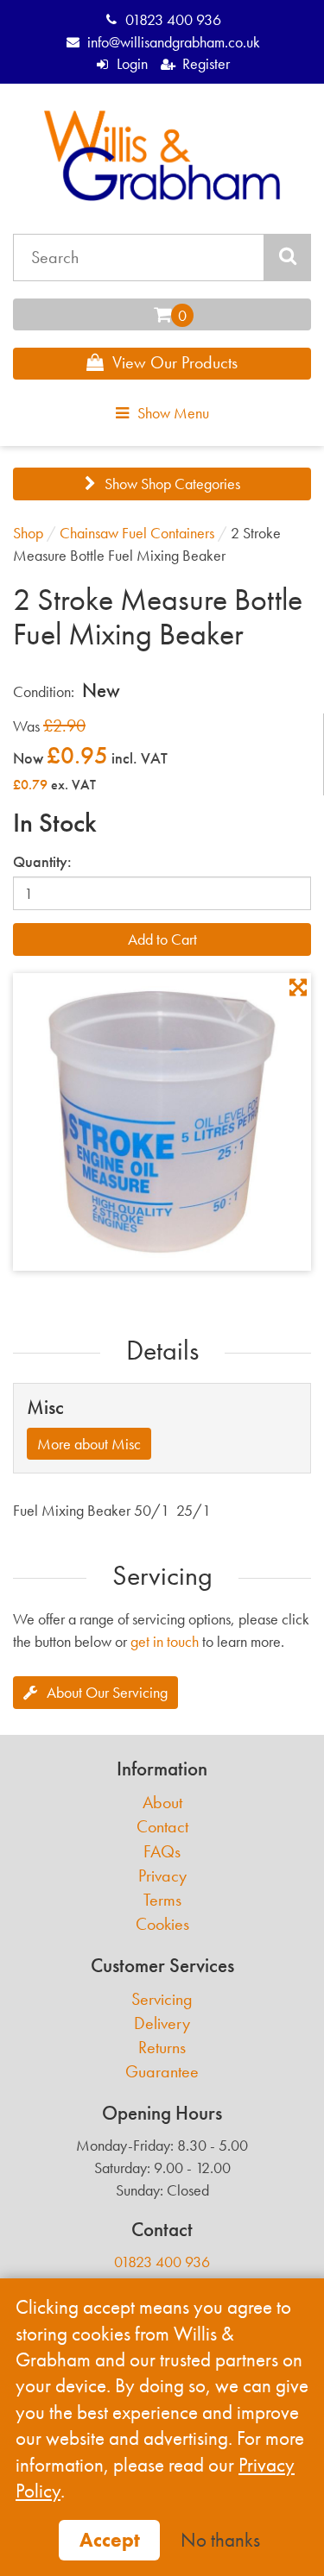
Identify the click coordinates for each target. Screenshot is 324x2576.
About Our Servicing (107, 1692)
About (162, 1803)
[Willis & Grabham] (162, 156)
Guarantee (162, 2072)
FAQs (162, 1852)
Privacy (162, 1876)
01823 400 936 (173, 19)
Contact (162, 1827)
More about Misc (89, 1444)
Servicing (162, 1999)
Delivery (162, 2023)
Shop (28, 533)
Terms (162, 1900)
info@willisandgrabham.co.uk (173, 42)
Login (132, 63)
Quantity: (42, 861)
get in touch (165, 1641)
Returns (162, 2048)
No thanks (220, 2540)
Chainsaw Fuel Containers (137, 533)
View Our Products (175, 362)
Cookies (162, 1924)
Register (206, 63)
